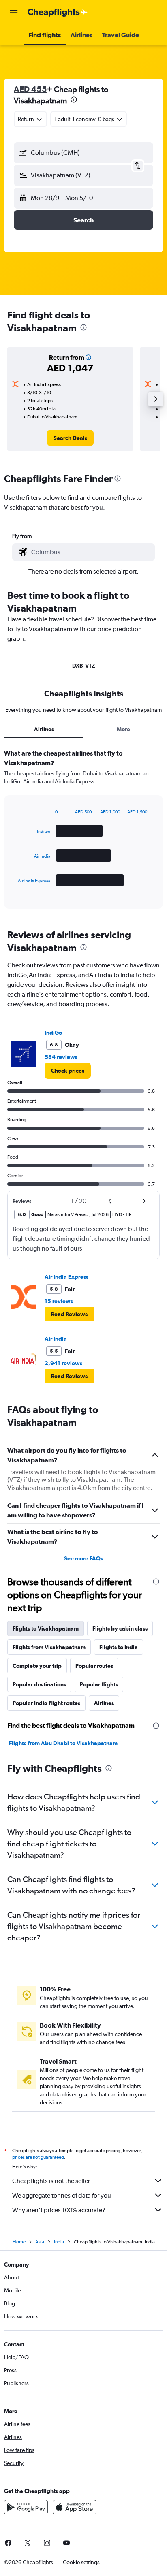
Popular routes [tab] (94, 1666)
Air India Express (66, 1277)
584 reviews (61, 1057)
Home (19, 2242)
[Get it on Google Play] (26, 2507)
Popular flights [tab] (99, 1684)
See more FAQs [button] (83, 1558)
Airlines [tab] (44, 729)
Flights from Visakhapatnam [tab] (49, 1647)
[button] (14, 13)
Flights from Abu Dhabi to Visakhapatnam (63, 1743)
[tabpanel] (83, 832)
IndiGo (53, 1033)
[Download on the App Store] (75, 2507)
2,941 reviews (63, 1363)
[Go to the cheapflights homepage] (58, 13)
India (59, 2242)
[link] (70, 438)
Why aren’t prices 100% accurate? (59, 2210)
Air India (56, 1339)
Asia (40, 2242)
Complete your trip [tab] (37, 1666)
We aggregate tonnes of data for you (62, 2195)
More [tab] (123, 729)
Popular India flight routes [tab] (46, 1703)
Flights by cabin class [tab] (120, 1628)
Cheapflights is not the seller (51, 2181)
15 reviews (59, 1301)
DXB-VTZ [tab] (84, 666)
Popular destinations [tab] (39, 1684)
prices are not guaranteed (38, 2157)
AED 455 (30, 89)
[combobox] (91, 552)
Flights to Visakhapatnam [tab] (46, 1628)
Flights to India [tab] (119, 1647)
